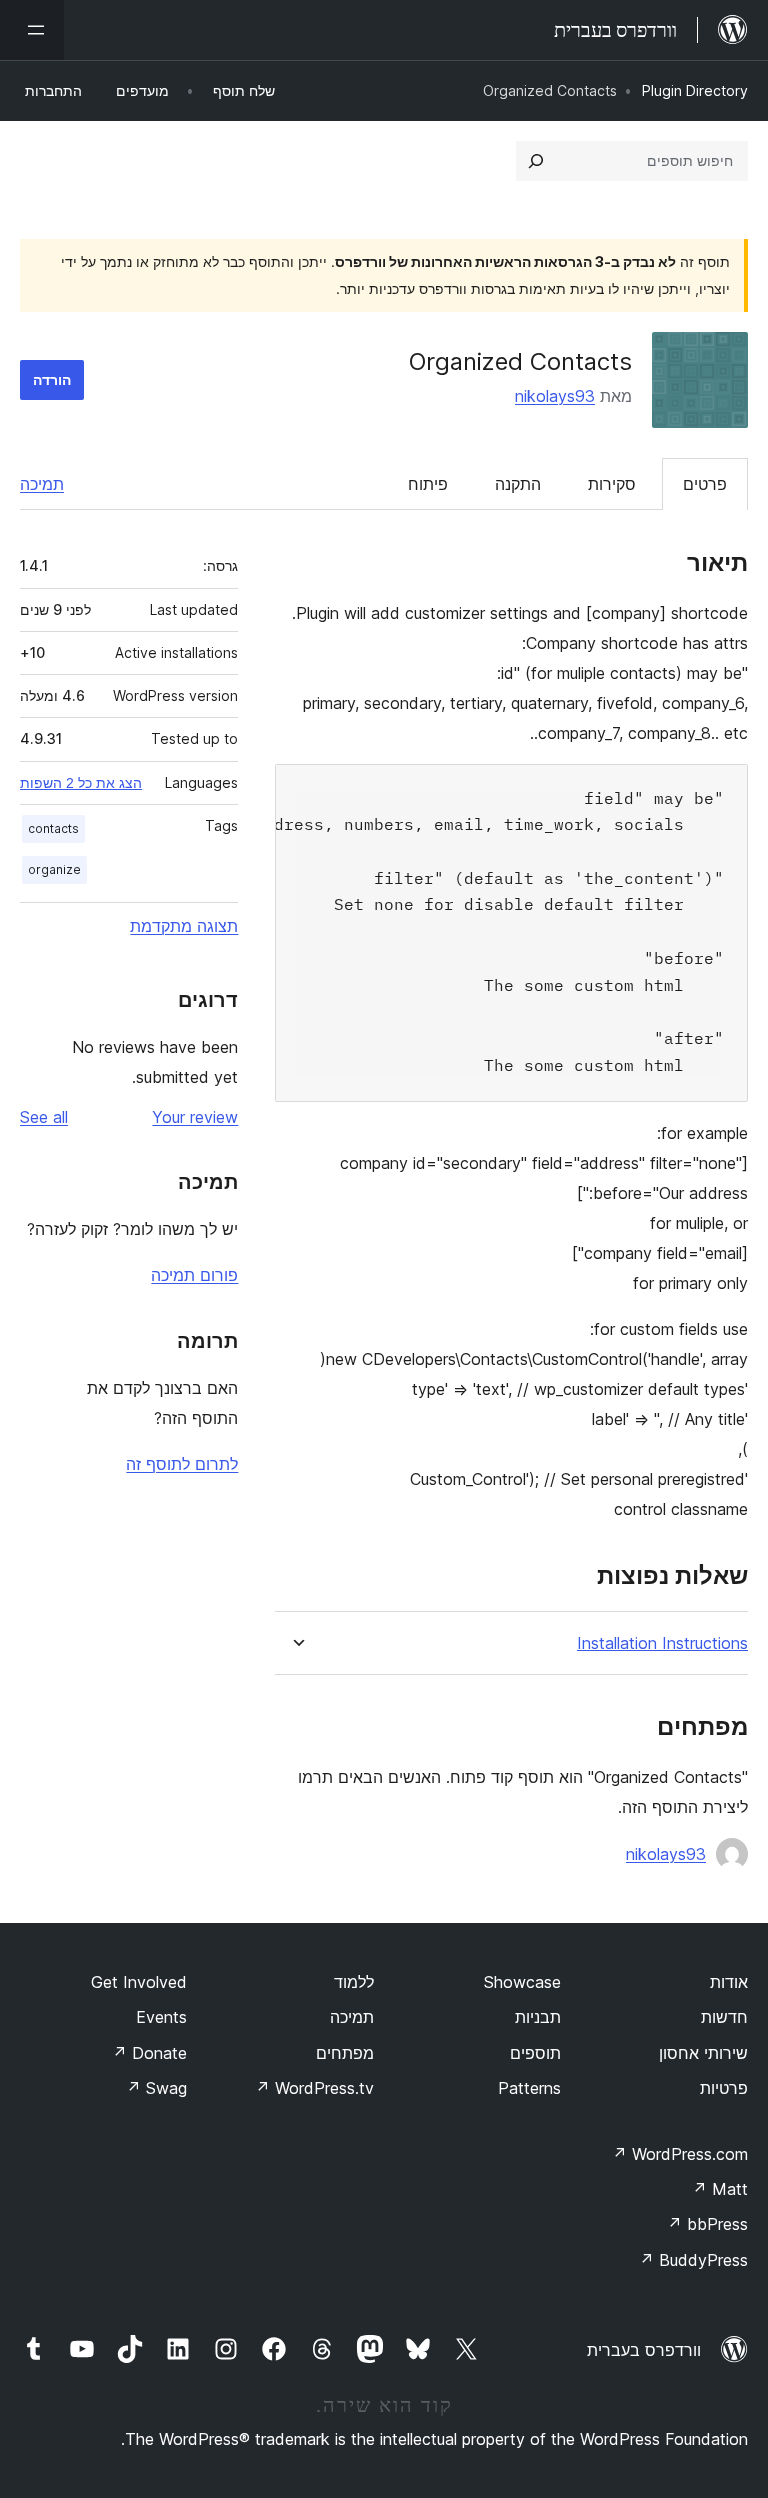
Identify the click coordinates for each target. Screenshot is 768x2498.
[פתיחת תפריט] (32, 30)
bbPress (707, 2224)
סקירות (612, 484)
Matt (720, 2189)
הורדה (52, 379)
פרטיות (724, 2088)
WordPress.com (680, 2154)
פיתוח (428, 484)
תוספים (535, 2053)
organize (54, 869)
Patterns (529, 2088)
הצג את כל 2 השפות (81, 783)
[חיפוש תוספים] (536, 161)
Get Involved (139, 1982)
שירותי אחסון (703, 2053)
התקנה (518, 484)
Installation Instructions (662, 1643)
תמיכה (42, 484)
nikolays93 (555, 396)
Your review (195, 1117)
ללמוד (354, 1982)
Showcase (522, 1982)
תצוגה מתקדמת (184, 926)
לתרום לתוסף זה (182, 1464)
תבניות (538, 2017)
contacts (53, 828)
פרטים (705, 484)
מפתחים (345, 2053)
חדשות (724, 2017)
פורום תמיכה (194, 1275)
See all (44, 1117)
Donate (149, 2053)
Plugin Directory (695, 90)
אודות (729, 1982)
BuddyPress (693, 2260)
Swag (156, 2088)
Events (161, 2017)
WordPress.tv (314, 2088)
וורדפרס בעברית (644, 2350)
